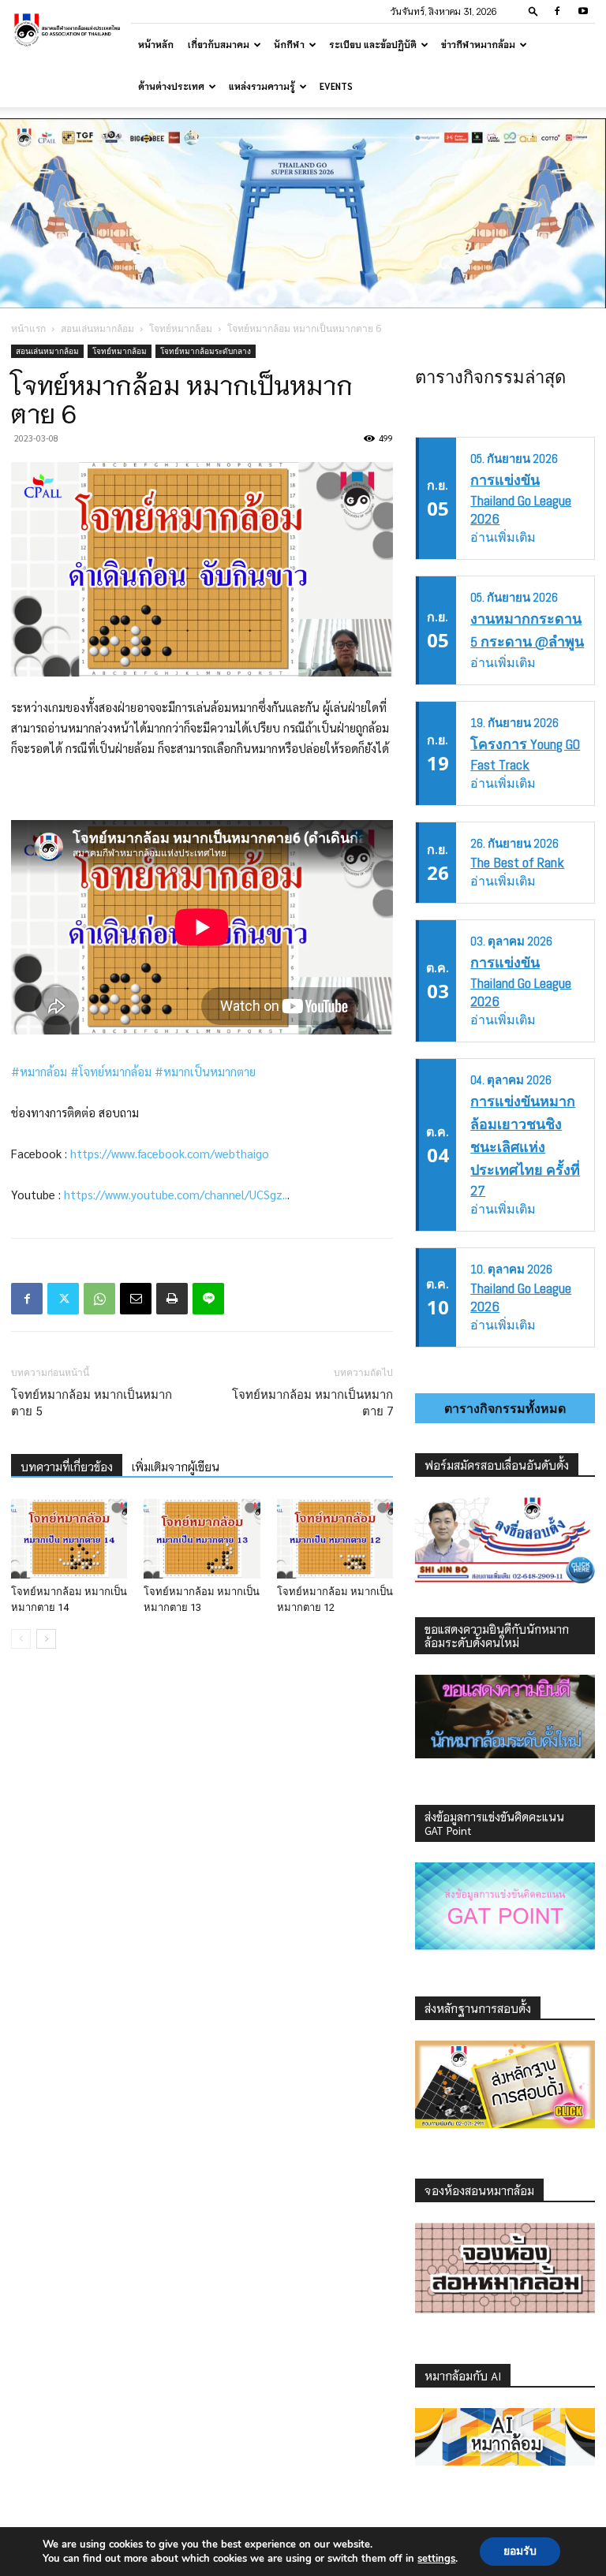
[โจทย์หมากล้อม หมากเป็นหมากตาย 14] (69, 1539)
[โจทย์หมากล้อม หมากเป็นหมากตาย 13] (202, 1539)
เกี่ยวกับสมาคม (219, 44)
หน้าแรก (28, 328)
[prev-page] (21, 1639)
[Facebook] (557, 11)
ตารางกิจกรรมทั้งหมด (505, 1408)
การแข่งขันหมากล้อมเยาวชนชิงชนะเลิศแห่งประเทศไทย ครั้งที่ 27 (525, 1146)
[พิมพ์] (172, 1299)
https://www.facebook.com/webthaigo (170, 1153)
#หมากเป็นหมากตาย (205, 1071)
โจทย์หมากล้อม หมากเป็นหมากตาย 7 (312, 1403)
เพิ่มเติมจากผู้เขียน (176, 1467)
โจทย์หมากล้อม (181, 328)
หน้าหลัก (156, 44)
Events (336, 86)
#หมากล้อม (39, 1071)
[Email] (136, 1299)
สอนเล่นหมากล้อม (97, 328)
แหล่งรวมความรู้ (262, 86)
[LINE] (208, 1299)
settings (436, 2559)
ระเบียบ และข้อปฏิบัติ (373, 44)
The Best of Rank (517, 862)
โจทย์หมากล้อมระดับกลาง (206, 351)
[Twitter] (63, 1299)
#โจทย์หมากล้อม (111, 1071)
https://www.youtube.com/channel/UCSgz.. (176, 1194)
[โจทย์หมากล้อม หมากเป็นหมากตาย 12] (335, 1539)
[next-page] (46, 1639)
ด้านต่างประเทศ (171, 86)
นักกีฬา (289, 44)
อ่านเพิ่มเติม (503, 537)
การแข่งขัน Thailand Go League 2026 (521, 499)
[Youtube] (583, 11)
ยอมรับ (520, 2551)
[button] (533, 11)
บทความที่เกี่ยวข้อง (67, 1467)
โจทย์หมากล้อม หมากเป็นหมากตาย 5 (92, 1403)
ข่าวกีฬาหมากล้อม (478, 44)
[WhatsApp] (99, 1299)
